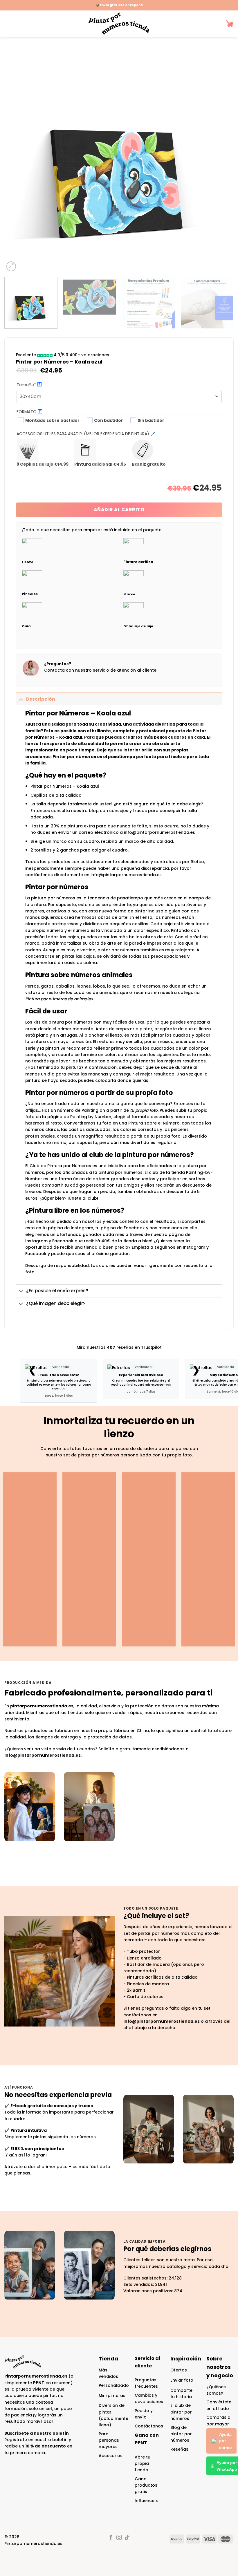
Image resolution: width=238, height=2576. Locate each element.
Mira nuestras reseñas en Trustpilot (119, 1347)
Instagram (194, 1247)
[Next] (222, 158)
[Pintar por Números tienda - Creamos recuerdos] (119, 24)
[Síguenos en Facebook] (111, 2538)
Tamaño (37, 385)
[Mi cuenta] (217, 24)
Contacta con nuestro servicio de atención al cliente (100, 670)
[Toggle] (21, 699)
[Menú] (7, 24)
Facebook (36, 1254)
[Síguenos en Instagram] (119, 2538)
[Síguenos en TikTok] (127, 2538)
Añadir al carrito (119, 510)
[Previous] (16, 158)
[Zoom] (11, 266)
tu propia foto (144, 1110)
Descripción (41, 699)
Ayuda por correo (226, 2441)
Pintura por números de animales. (59, 999)
